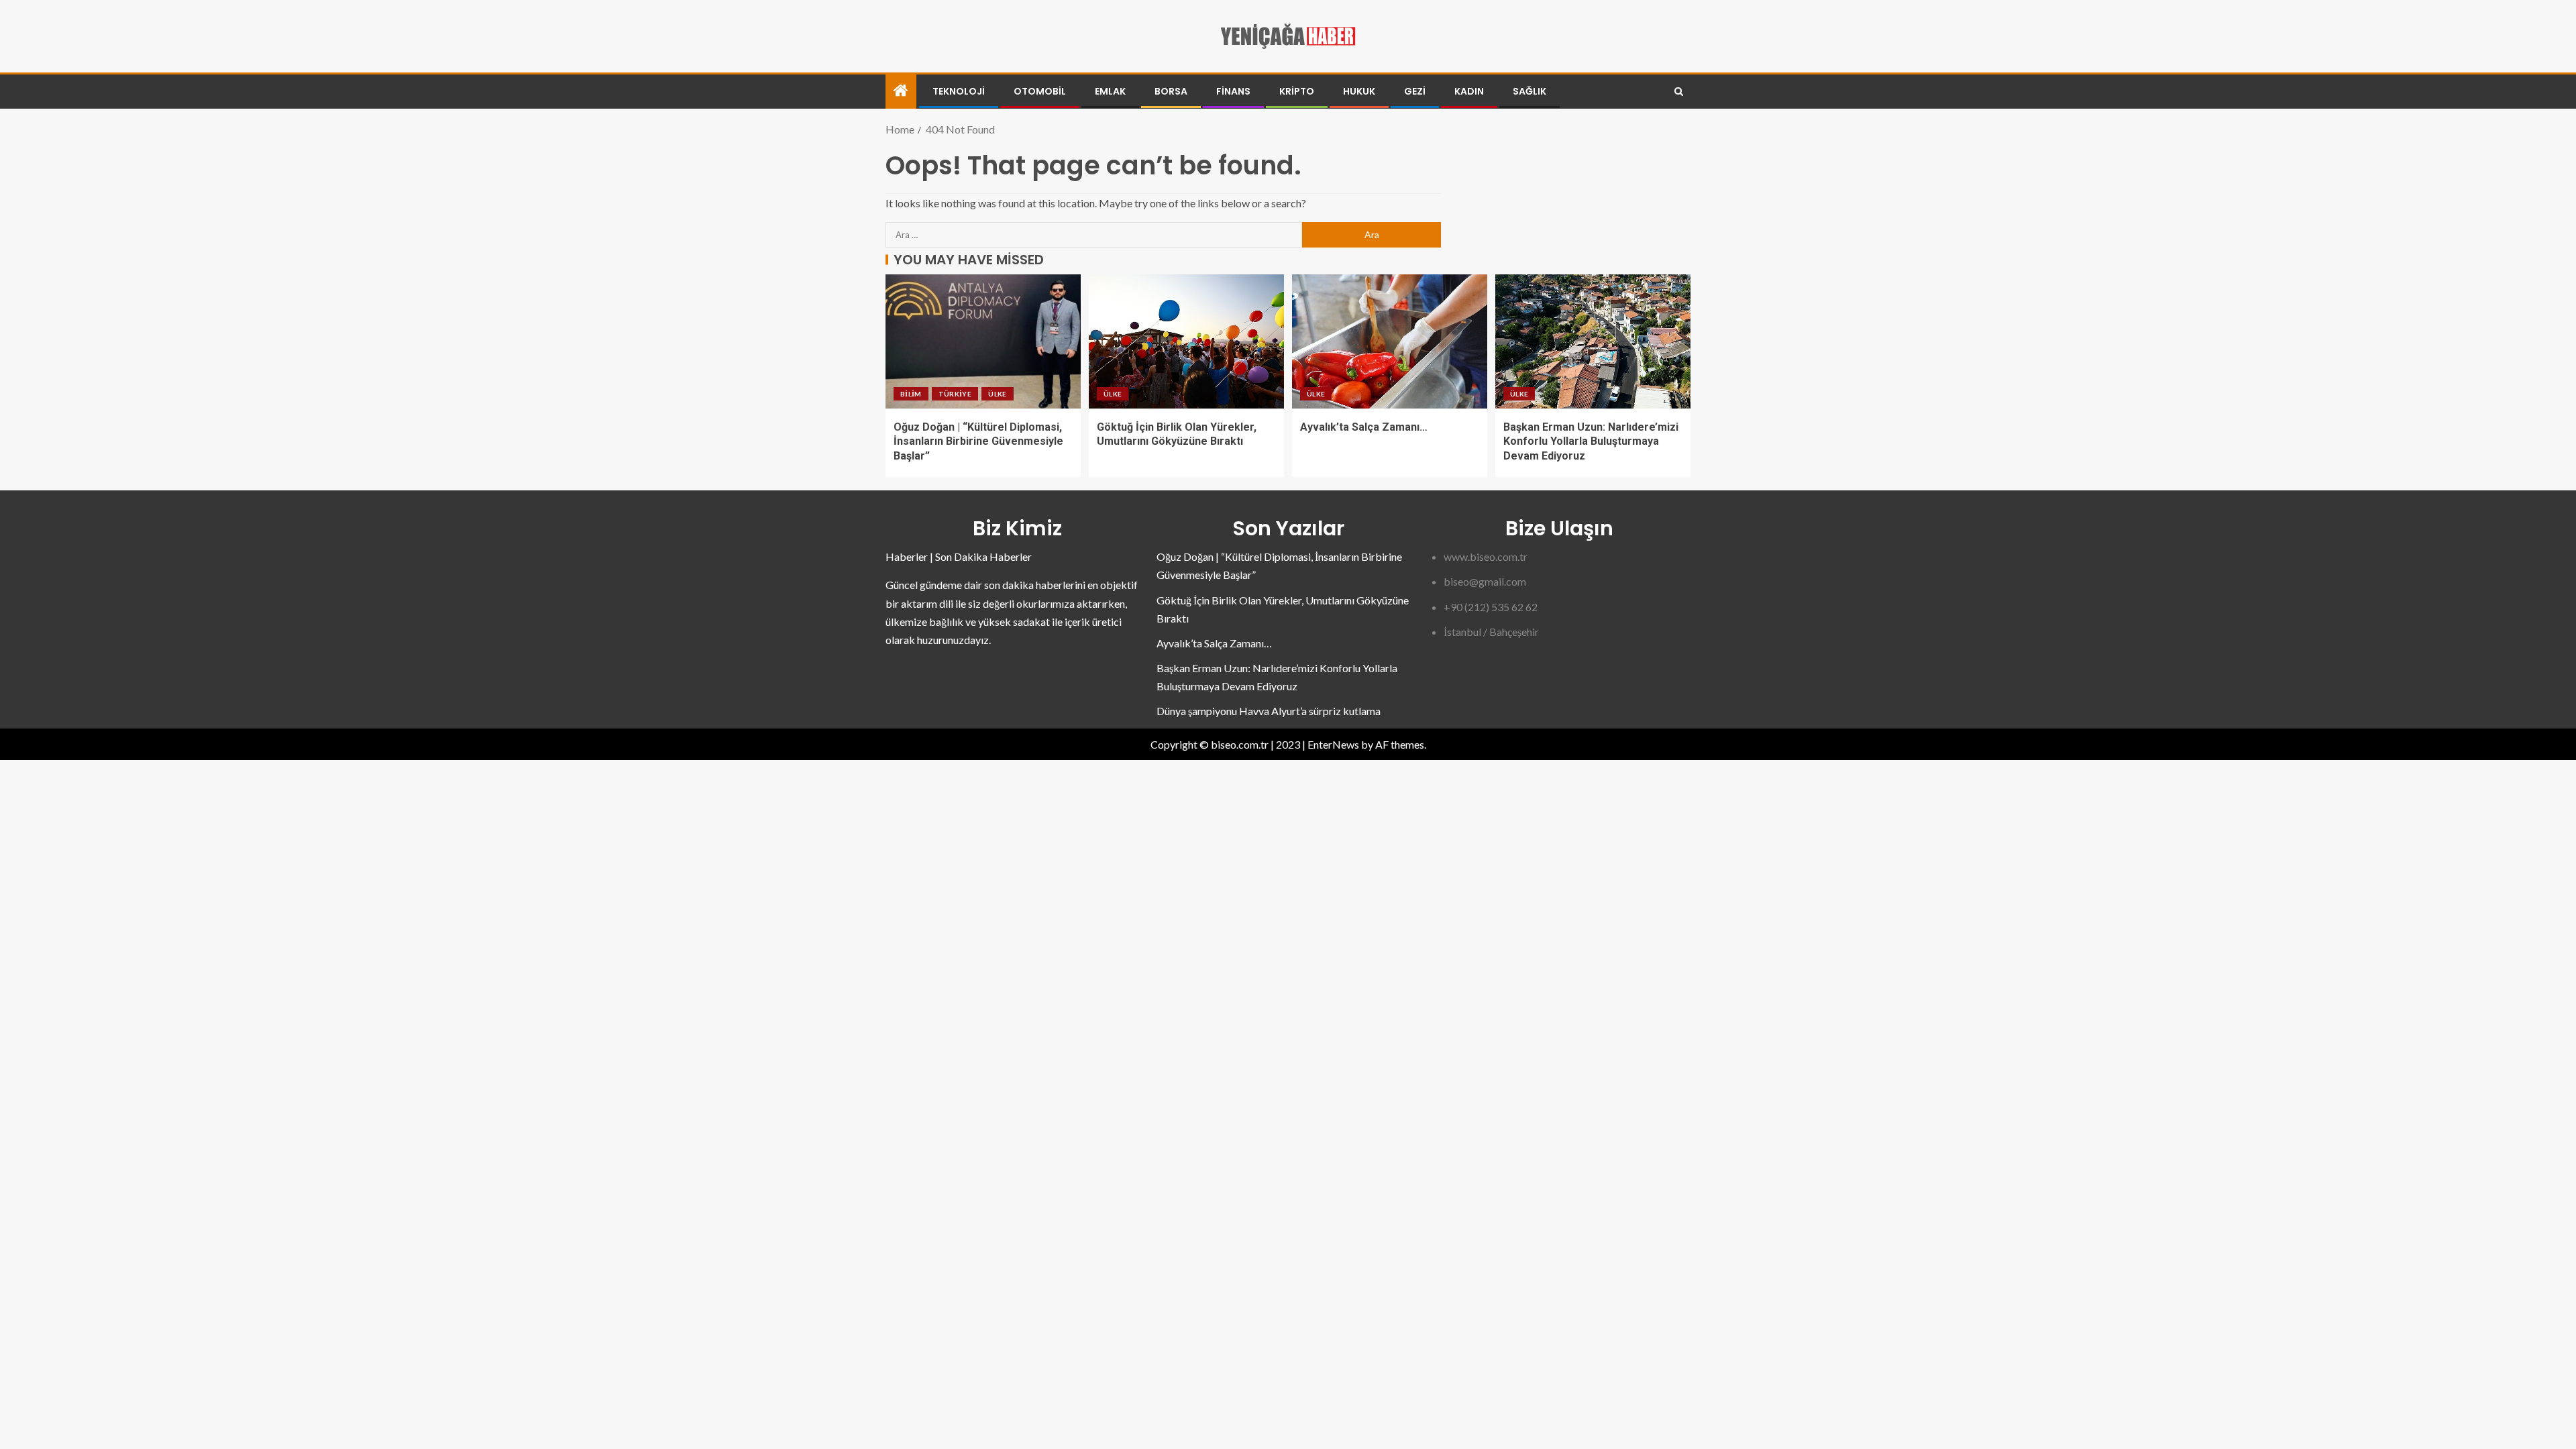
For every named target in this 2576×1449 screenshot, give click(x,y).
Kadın (1469, 91)
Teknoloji (959, 91)
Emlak (1110, 91)
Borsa (1171, 91)
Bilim (911, 394)
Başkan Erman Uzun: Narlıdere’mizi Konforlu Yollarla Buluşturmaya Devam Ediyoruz (1591, 441)
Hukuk (1359, 91)
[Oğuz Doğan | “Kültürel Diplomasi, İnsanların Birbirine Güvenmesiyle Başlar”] (983, 341)
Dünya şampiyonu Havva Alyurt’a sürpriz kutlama (1269, 711)
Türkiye (955, 394)
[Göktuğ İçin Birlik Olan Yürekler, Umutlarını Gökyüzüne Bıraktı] (1186, 341)
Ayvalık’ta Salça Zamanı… (1364, 427)
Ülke (997, 394)
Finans (1233, 91)
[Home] (901, 91)
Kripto (1297, 91)
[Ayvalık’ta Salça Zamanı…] (1390, 341)
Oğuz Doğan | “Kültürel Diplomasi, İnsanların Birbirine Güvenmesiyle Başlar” (978, 441)
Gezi (1415, 91)
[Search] (1679, 92)
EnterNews (1333, 744)
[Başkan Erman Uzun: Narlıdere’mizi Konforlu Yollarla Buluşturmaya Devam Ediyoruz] (1593, 341)
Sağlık (1529, 91)
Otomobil (1040, 91)
